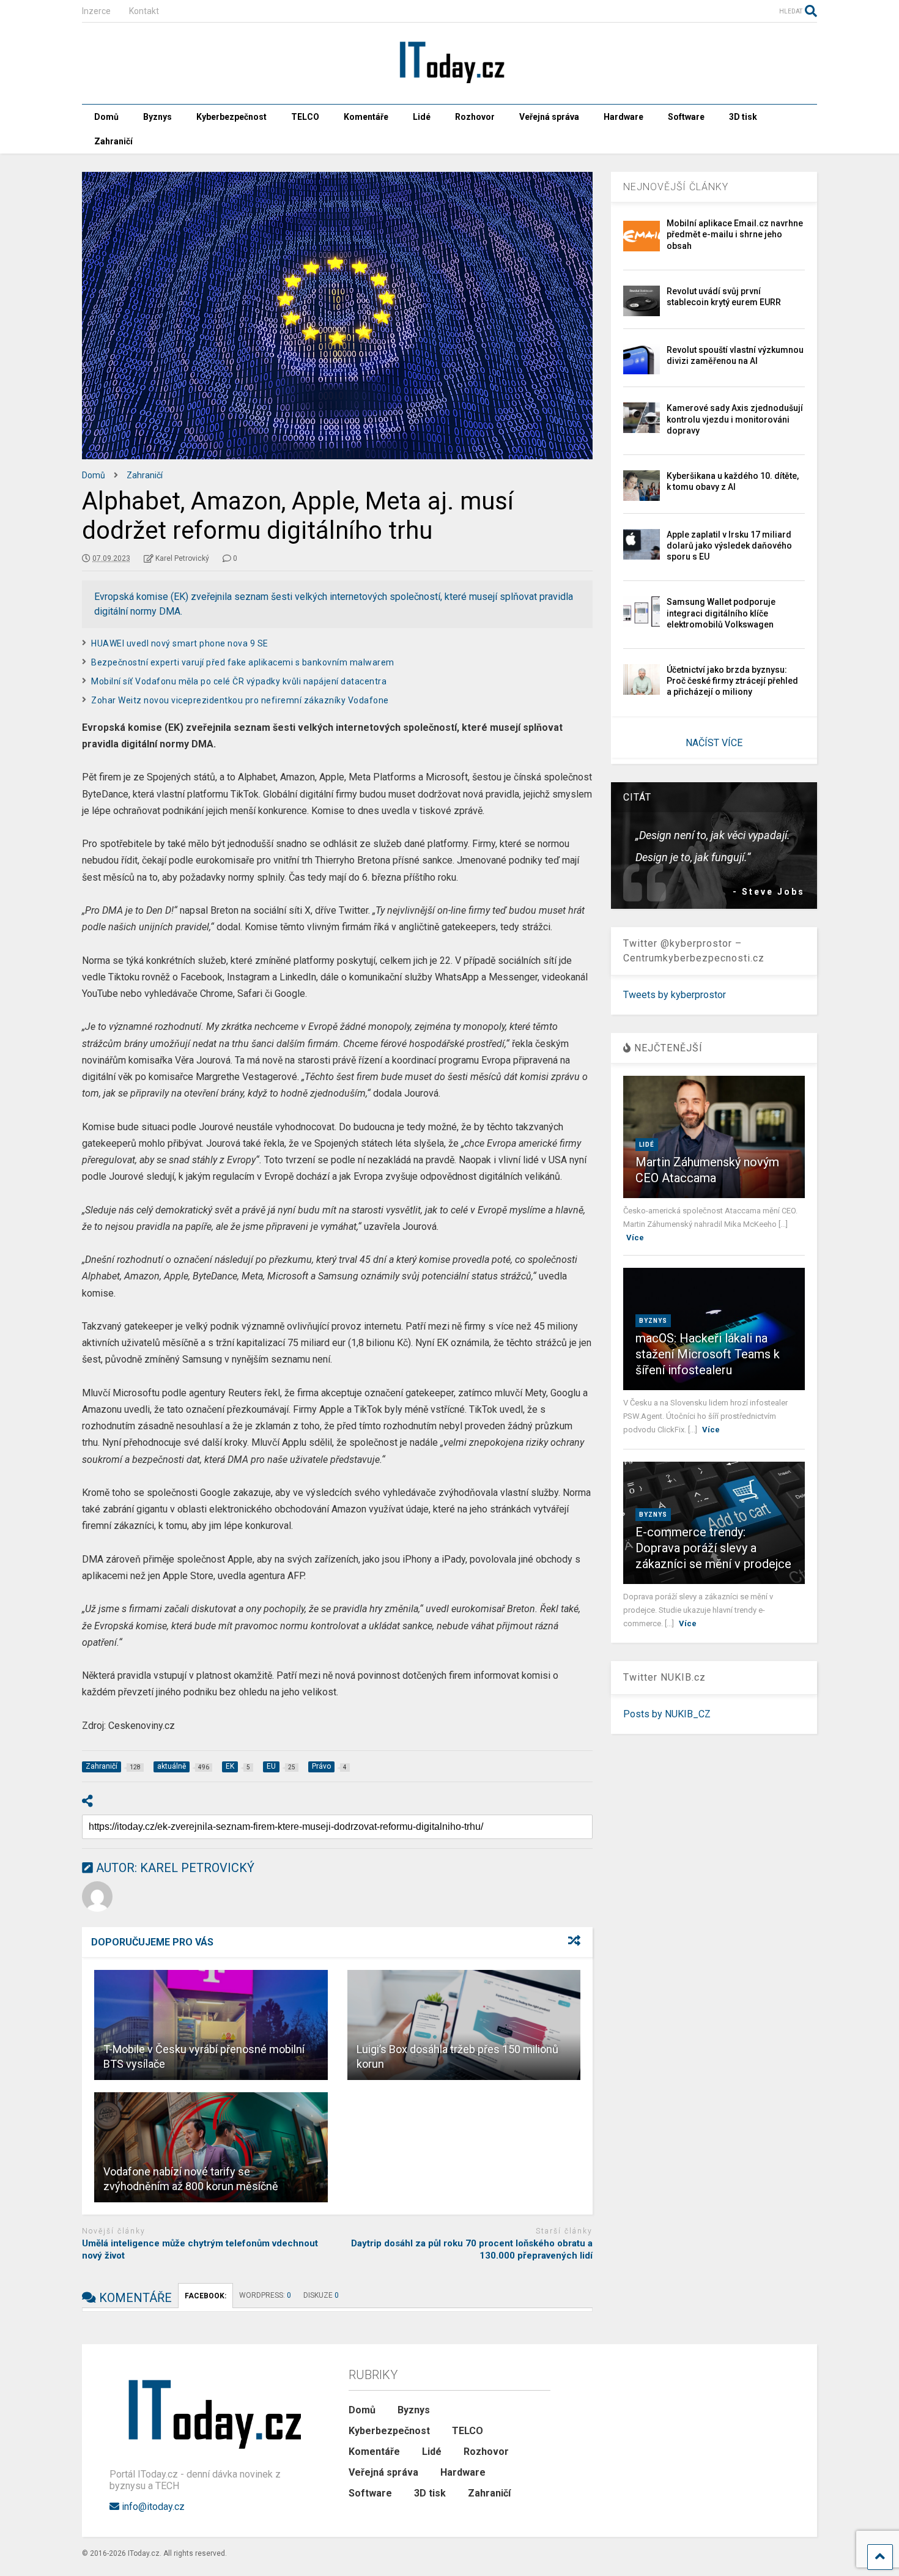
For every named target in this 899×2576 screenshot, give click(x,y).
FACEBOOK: (205, 2296)
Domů (106, 117)
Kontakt (144, 11)
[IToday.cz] (449, 83)
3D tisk (743, 117)
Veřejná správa (549, 117)
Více (635, 1238)
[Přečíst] (211, 2025)
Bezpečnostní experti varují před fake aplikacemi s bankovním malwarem (243, 662)
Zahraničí (113, 141)
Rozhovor (475, 117)
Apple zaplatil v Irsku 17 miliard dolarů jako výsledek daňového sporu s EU (729, 546)
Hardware (623, 117)
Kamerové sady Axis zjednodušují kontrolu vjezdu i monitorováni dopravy (735, 419)
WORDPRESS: (265, 2295)
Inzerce (96, 11)
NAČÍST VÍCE (714, 743)
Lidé (422, 117)
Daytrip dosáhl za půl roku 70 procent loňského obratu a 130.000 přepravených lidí (472, 2249)
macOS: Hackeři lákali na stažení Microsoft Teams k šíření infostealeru (708, 1354)
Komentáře (366, 117)
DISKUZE (321, 2295)
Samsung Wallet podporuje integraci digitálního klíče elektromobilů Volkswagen (721, 613)
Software (686, 117)
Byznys (157, 117)
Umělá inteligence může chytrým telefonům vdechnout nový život (200, 2249)
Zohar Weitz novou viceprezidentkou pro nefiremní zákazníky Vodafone (240, 700)
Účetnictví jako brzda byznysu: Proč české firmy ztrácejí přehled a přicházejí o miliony (732, 681)
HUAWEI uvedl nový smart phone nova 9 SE (180, 643)
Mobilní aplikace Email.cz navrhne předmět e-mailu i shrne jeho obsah (735, 234)
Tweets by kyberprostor (675, 995)
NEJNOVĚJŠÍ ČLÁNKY (676, 187)
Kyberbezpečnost (231, 117)
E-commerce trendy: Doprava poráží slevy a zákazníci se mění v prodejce (713, 1548)
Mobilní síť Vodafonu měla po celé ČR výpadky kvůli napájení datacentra (239, 681)
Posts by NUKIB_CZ (667, 1714)
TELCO (305, 117)
